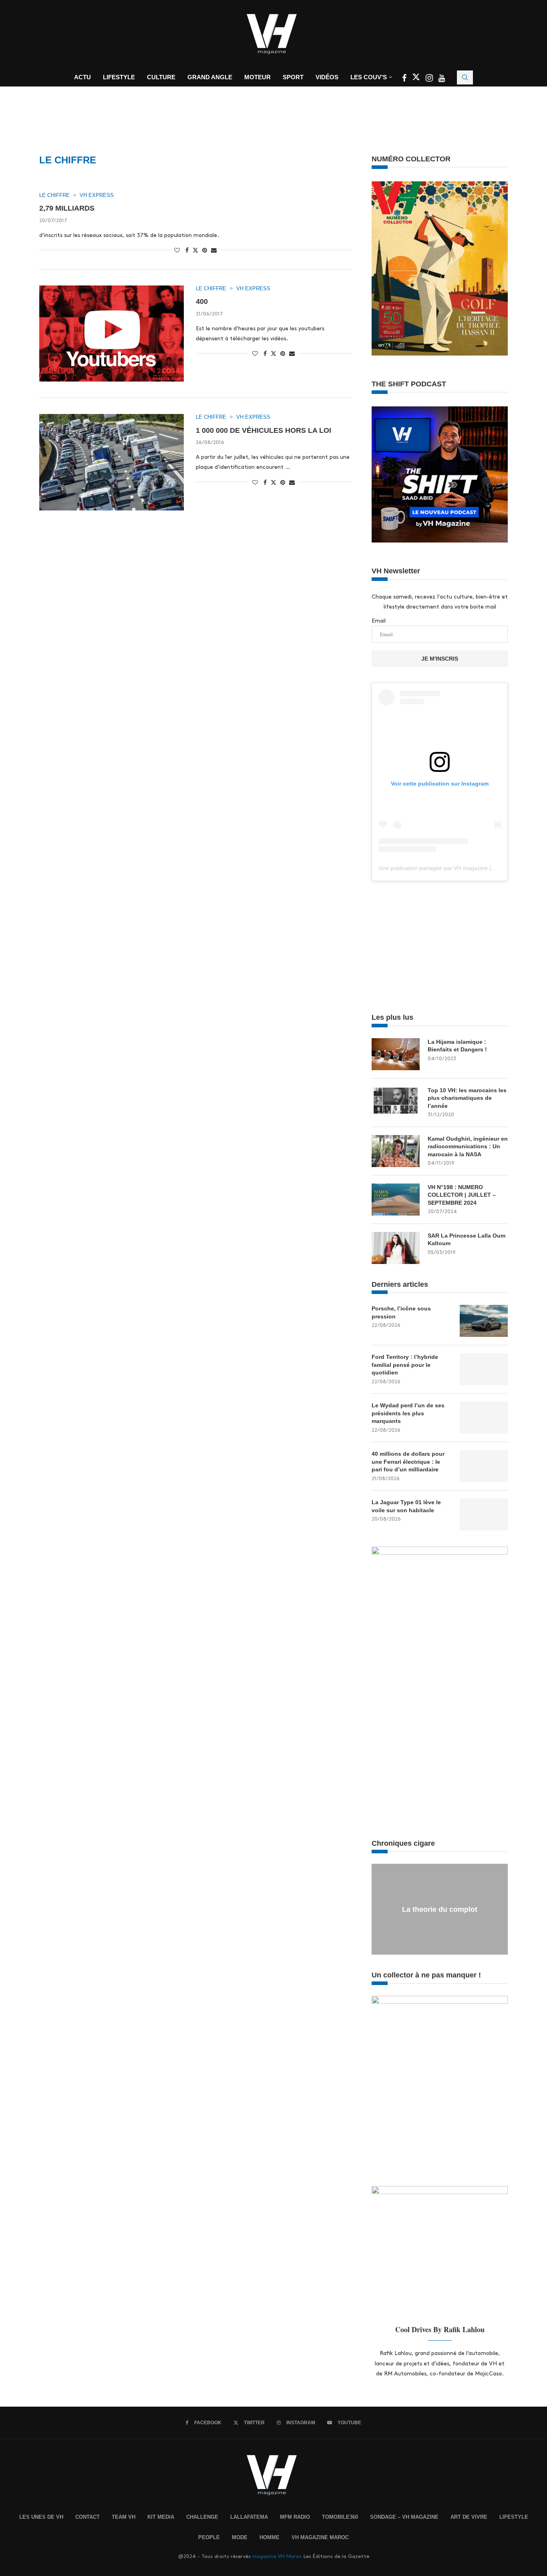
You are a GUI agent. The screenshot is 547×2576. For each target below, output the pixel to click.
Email (379, 621)
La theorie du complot (440, 1909)
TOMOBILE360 (340, 2517)
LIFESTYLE (514, 2517)
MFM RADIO (295, 2517)
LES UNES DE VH (41, 2517)
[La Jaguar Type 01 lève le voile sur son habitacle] (484, 1515)
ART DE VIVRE (469, 2517)
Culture (161, 77)
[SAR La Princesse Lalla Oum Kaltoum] (396, 1248)
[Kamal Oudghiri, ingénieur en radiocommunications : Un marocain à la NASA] (396, 1151)
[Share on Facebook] (187, 250)
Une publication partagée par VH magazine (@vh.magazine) (455, 868)
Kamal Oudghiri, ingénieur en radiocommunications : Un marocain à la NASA (468, 1146)
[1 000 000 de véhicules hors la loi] (112, 462)
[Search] (465, 77)
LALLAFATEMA (249, 2517)
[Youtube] (442, 79)
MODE (240, 2537)
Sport (293, 77)
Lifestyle (119, 77)
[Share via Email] (214, 250)
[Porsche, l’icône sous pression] (484, 1321)
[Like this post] (177, 250)
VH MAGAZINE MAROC (320, 2537)
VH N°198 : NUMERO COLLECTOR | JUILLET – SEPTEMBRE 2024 (462, 1195)
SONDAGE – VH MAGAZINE (404, 2517)
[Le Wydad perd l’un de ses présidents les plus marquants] (484, 1418)
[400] (112, 334)
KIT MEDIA (161, 2517)
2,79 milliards (67, 208)
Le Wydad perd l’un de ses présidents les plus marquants (408, 1413)
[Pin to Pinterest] (205, 250)
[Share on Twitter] (195, 250)
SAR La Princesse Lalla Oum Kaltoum (467, 1240)
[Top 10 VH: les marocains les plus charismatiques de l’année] (396, 1103)
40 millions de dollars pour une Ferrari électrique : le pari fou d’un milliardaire (408, 1462)
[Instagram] (430, 79)
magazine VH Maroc (277, 2556)
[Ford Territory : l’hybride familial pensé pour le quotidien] (484, 1369)
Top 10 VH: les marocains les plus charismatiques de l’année (467, 1098)
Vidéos (327, 77)
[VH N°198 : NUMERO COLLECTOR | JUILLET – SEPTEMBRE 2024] (396, 1200)
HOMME (269, 2537)
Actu (82, 77)
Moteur (257, 77)
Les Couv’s (369, 77)
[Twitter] (417, 79)
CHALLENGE (202, 2517)
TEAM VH (124, 2517)
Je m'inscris (440, 659)
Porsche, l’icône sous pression (401, 1312)
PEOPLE (209, 2537)
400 (202, 301)
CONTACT (87, 2517)
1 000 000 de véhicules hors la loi (263, 430)
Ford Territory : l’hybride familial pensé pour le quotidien (405, 1365)
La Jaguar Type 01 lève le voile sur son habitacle (406, 1506)
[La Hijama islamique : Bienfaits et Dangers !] (396, 1054)
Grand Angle (210, 77)
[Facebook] (405, 79)
